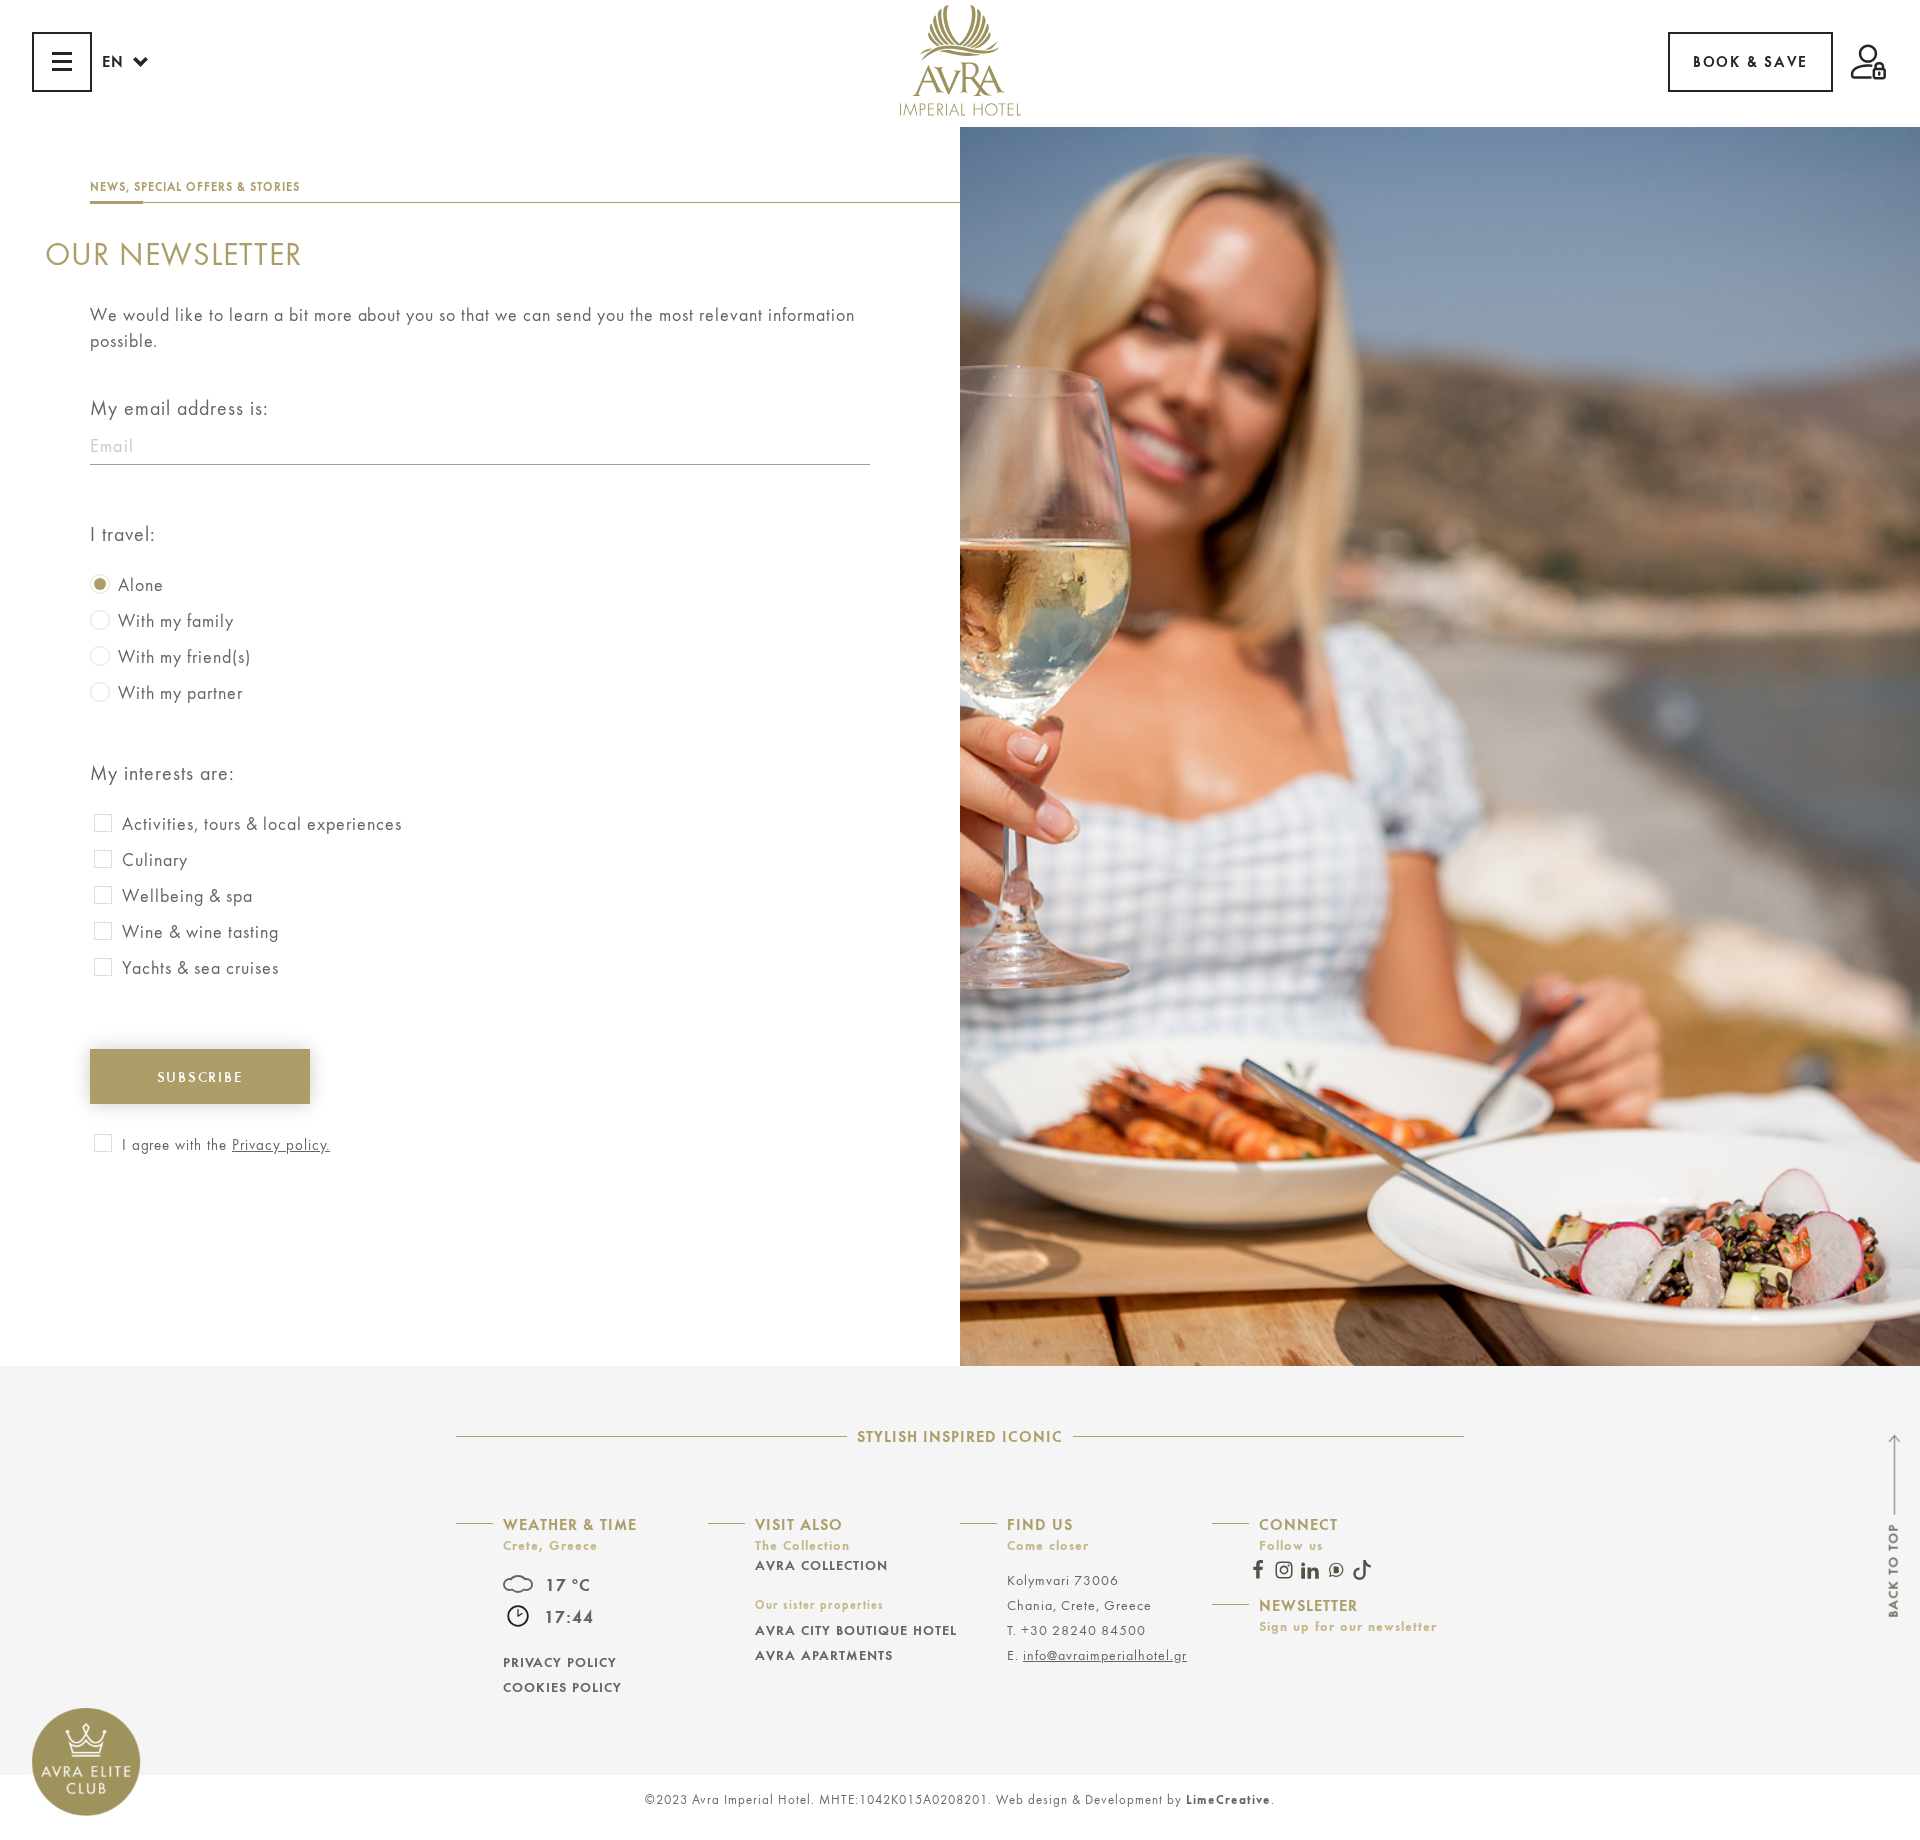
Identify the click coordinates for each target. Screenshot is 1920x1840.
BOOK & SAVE (1750, 61)
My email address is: (179, 409)
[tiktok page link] (1362, 1570)
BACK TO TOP (1893, 1570)
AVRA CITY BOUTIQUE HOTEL (856, 1630)
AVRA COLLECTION (821, 1565)
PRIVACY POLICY (560, 1662)
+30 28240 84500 (1083, 1630)
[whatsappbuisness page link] (1336, 1570)
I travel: (123, 535)
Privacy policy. (281, 1145)
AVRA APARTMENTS (824, 1655)
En (113, 61)
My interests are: (162, 774)
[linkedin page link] (1310, 1570)
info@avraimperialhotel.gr (1105, 1655)
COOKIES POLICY (562, 1687)
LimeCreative (1228, 1799)
